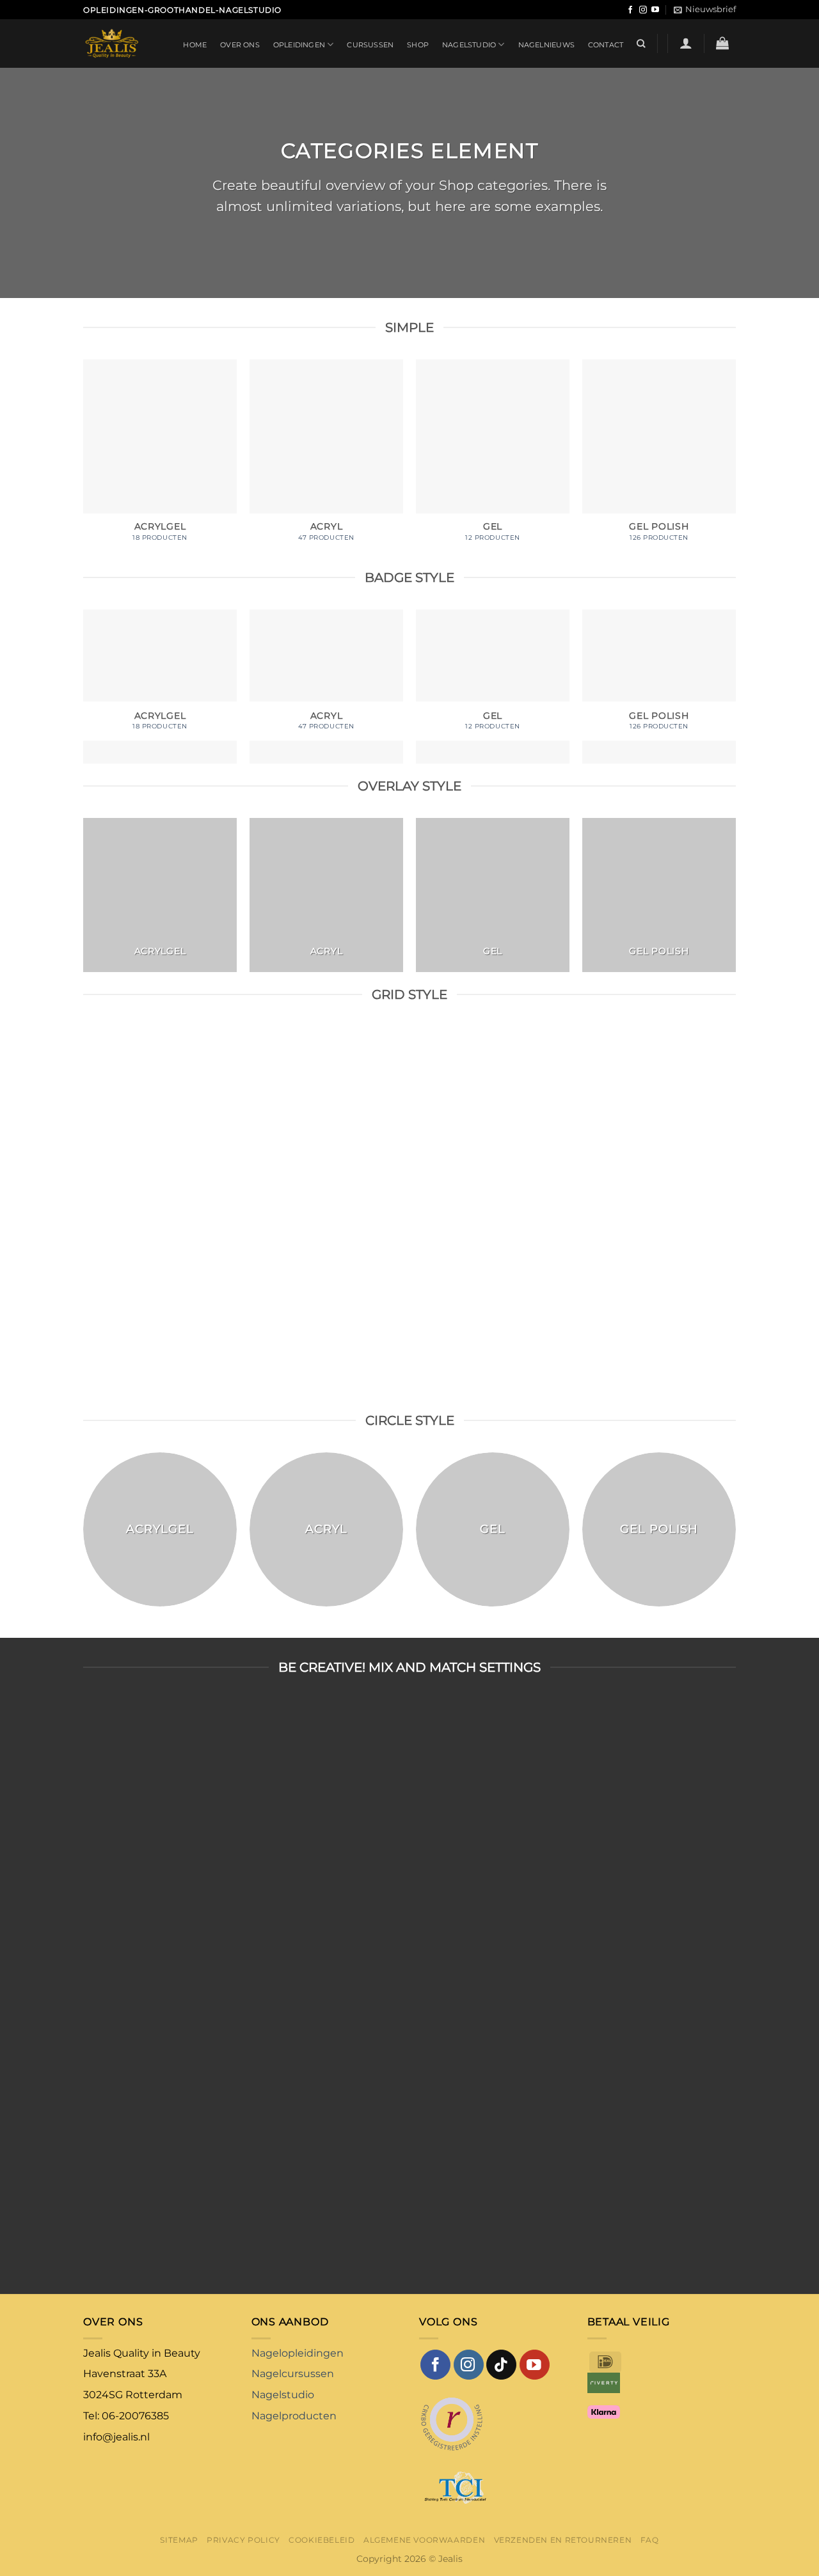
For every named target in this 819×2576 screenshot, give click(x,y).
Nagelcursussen (293, 2374)
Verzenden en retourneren (563, 2540)
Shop (418, 45)
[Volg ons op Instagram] (643, 10)
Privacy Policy (243, 2540)
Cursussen (370, 45)
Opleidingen (299, 45)
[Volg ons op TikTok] (501, 2365)
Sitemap (179, 2540)
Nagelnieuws (546, 45)
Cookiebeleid (322, 2540)
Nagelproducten (294, 2416)
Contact (606, 45)
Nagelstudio (469, 45)
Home (195, 45)
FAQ (650, 2540)
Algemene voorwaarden (424, 2540)
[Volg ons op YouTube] (655, 10)
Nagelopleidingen (298, 2353)
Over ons (240, 45)
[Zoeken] (641, 43)
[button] (705, 10)
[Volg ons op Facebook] (630, 10)
